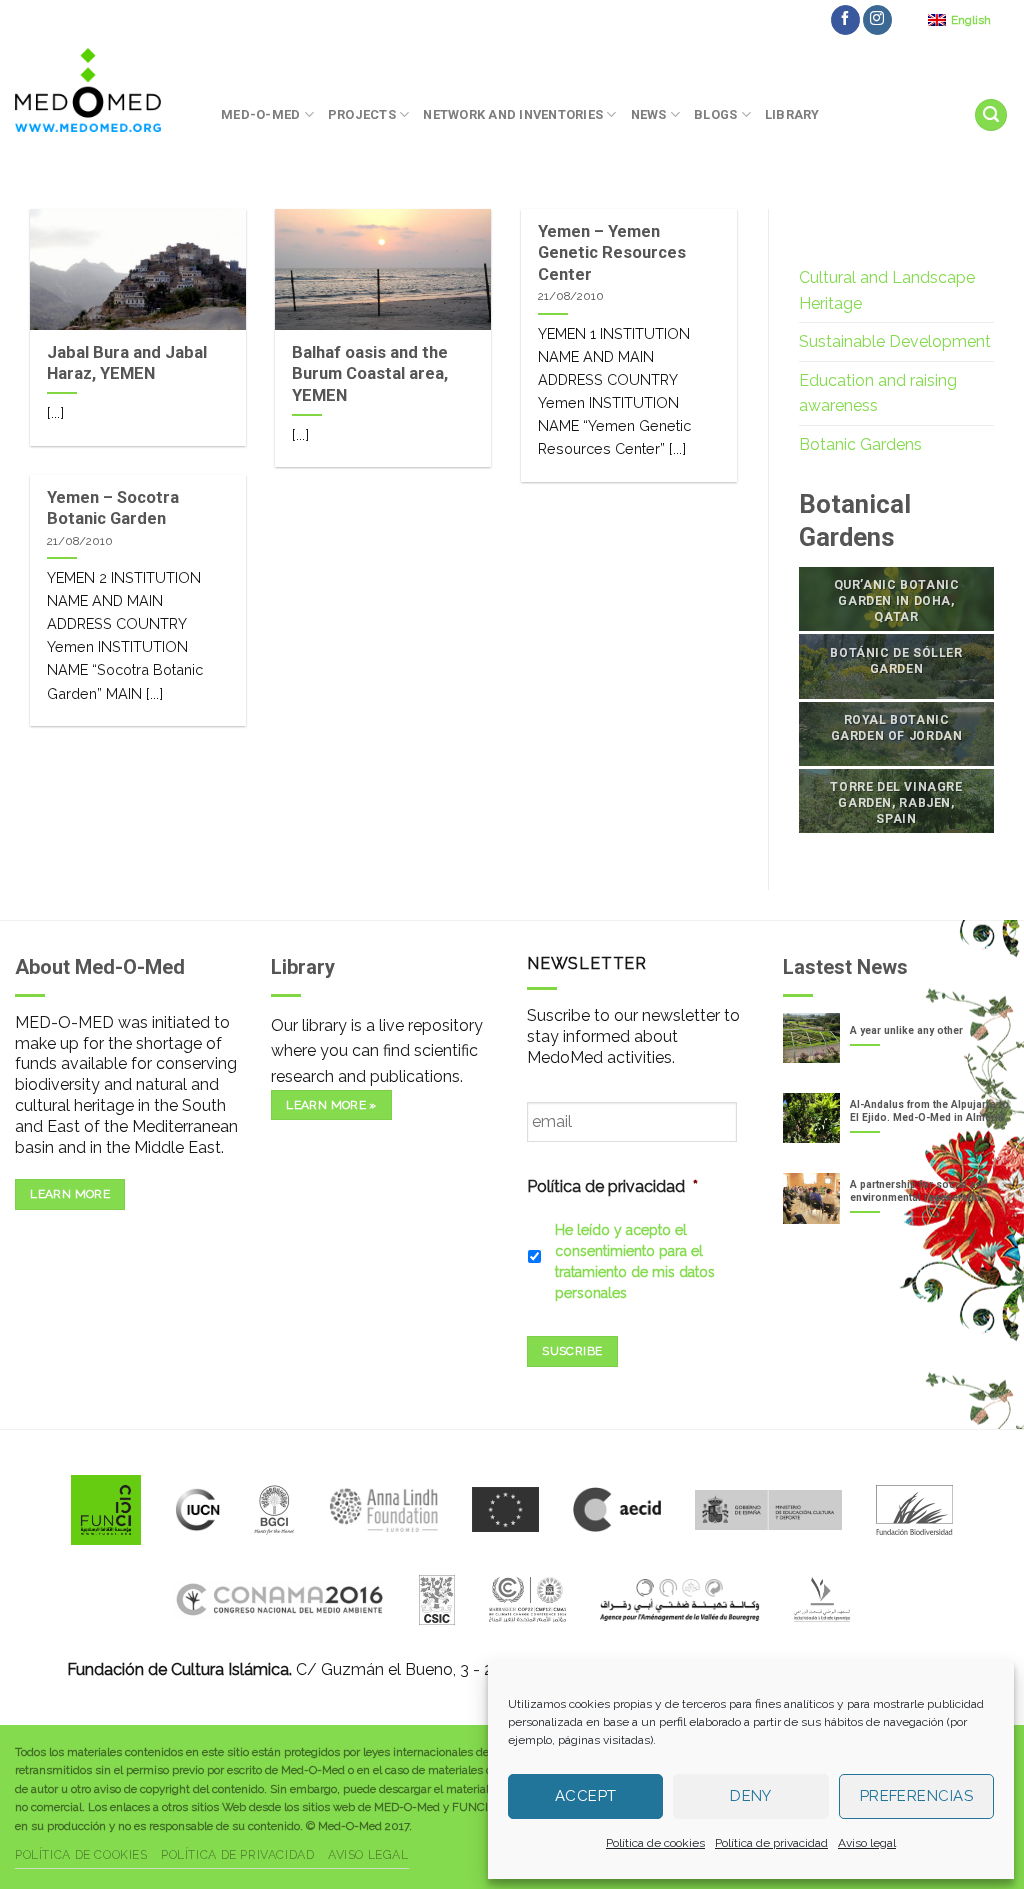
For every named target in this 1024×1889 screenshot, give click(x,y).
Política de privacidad (771, 1843)
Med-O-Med (260, 114)
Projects (362, 114)
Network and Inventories (513, 114)
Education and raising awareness (878, 393)
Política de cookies (655, 1843)
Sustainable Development (895, 341)
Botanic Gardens (860, 444)
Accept (586, 1796)
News (649, 114)
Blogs (715, 114)
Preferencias (916, 1796)
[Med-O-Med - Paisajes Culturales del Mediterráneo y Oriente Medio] (103, 90)
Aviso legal (867, 1843)
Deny (751, 1796)
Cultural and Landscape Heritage (887, 290)
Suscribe (572, 1351)
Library (792, 114)
